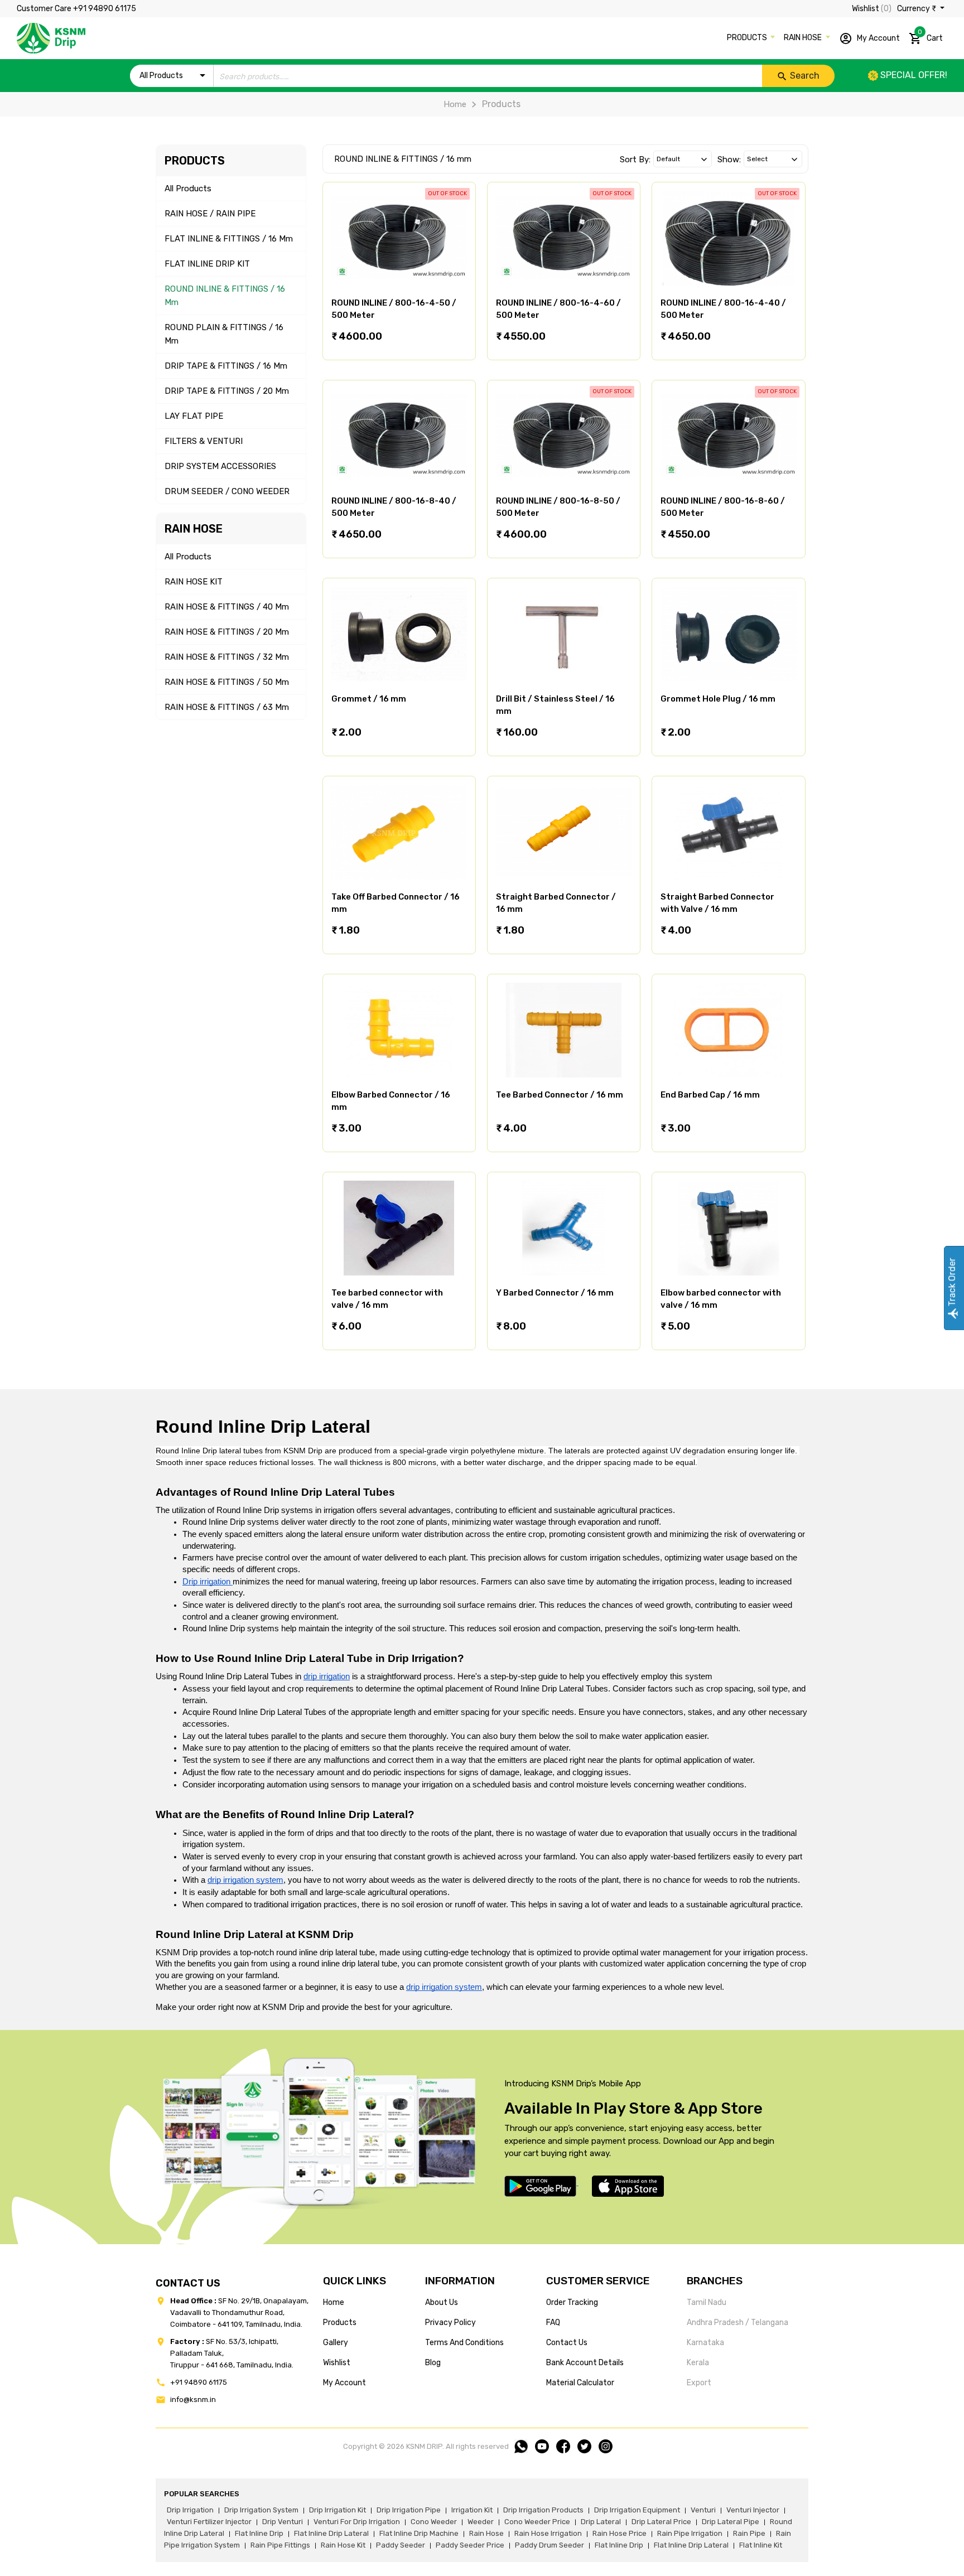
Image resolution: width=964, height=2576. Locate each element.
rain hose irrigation (548, 2533)
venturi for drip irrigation (357, 2522)
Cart (930, 36)
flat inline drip (259, 2533)
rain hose (486, 2533)
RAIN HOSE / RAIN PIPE (210, 214)
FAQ (553, 2323)
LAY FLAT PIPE (194, 416)
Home (455, 104)
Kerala (698, 2363)
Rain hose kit (343, 2545)
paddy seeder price (470, 2545)
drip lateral (601, 2522)
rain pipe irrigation (690, 2533)
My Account (878, 38)
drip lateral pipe (731, 2522)
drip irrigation (190, 2510)
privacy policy (450, 2323)
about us (442, 2302)
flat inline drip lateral (331, 2533)
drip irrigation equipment (637, 2510)
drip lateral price (661, 2522)
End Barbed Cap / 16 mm (710, 1095)
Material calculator (580, 2383)
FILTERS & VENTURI (204, 441)
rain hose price (620, 2533)
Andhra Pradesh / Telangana (738, 2323)
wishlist (337, 2363)
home (334, 2302)
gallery (336, 2343)
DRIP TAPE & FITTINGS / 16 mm (226, 366)
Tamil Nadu (707, 2302)
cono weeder (434, 2522)
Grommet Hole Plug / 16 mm (718, 699)
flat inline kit (761, 2545)
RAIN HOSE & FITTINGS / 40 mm (227, 607)
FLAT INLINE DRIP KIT (207, 264)
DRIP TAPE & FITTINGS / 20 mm (227, 391)
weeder (481, 2522)
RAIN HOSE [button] (804, 38)
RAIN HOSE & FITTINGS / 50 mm (227, 682)
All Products (188, 189)
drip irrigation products (543, 2510)
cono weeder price (537, 2522)
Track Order (952, 1283)
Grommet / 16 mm (369, 699)
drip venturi (283, 2522)
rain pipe (749, 2533)
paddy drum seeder (550, 2545)
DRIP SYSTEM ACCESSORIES (220, 466)
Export (699, 2383)
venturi (703, 2510)
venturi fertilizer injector (209, 2522)
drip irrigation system (261, 2510)
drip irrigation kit (338, 2510)
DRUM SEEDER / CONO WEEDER (227, 491)
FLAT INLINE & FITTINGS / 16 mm (229, 239)
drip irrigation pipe (409, 2510)
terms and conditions (464, 2343)
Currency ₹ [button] (917, 9)
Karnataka (705, 2343)
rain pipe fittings (280, 2545)
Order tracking (572, 2302)
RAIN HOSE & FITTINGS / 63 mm (227, 707)
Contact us (567, 2343)
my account (344, 2383)
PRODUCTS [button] (748, 38)
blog (433, 2363)
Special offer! (913, 75)
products (340, 2323)
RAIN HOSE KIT (194, 582)
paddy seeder (401, 2545)
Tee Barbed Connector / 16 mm (560, 1095)
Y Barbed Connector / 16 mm (555, 1293)
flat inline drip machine (419, 2533)
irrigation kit (472, 2510)
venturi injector (753, 2510)
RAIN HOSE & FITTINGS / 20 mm (227, 632)
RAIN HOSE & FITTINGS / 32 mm (227, 657)
